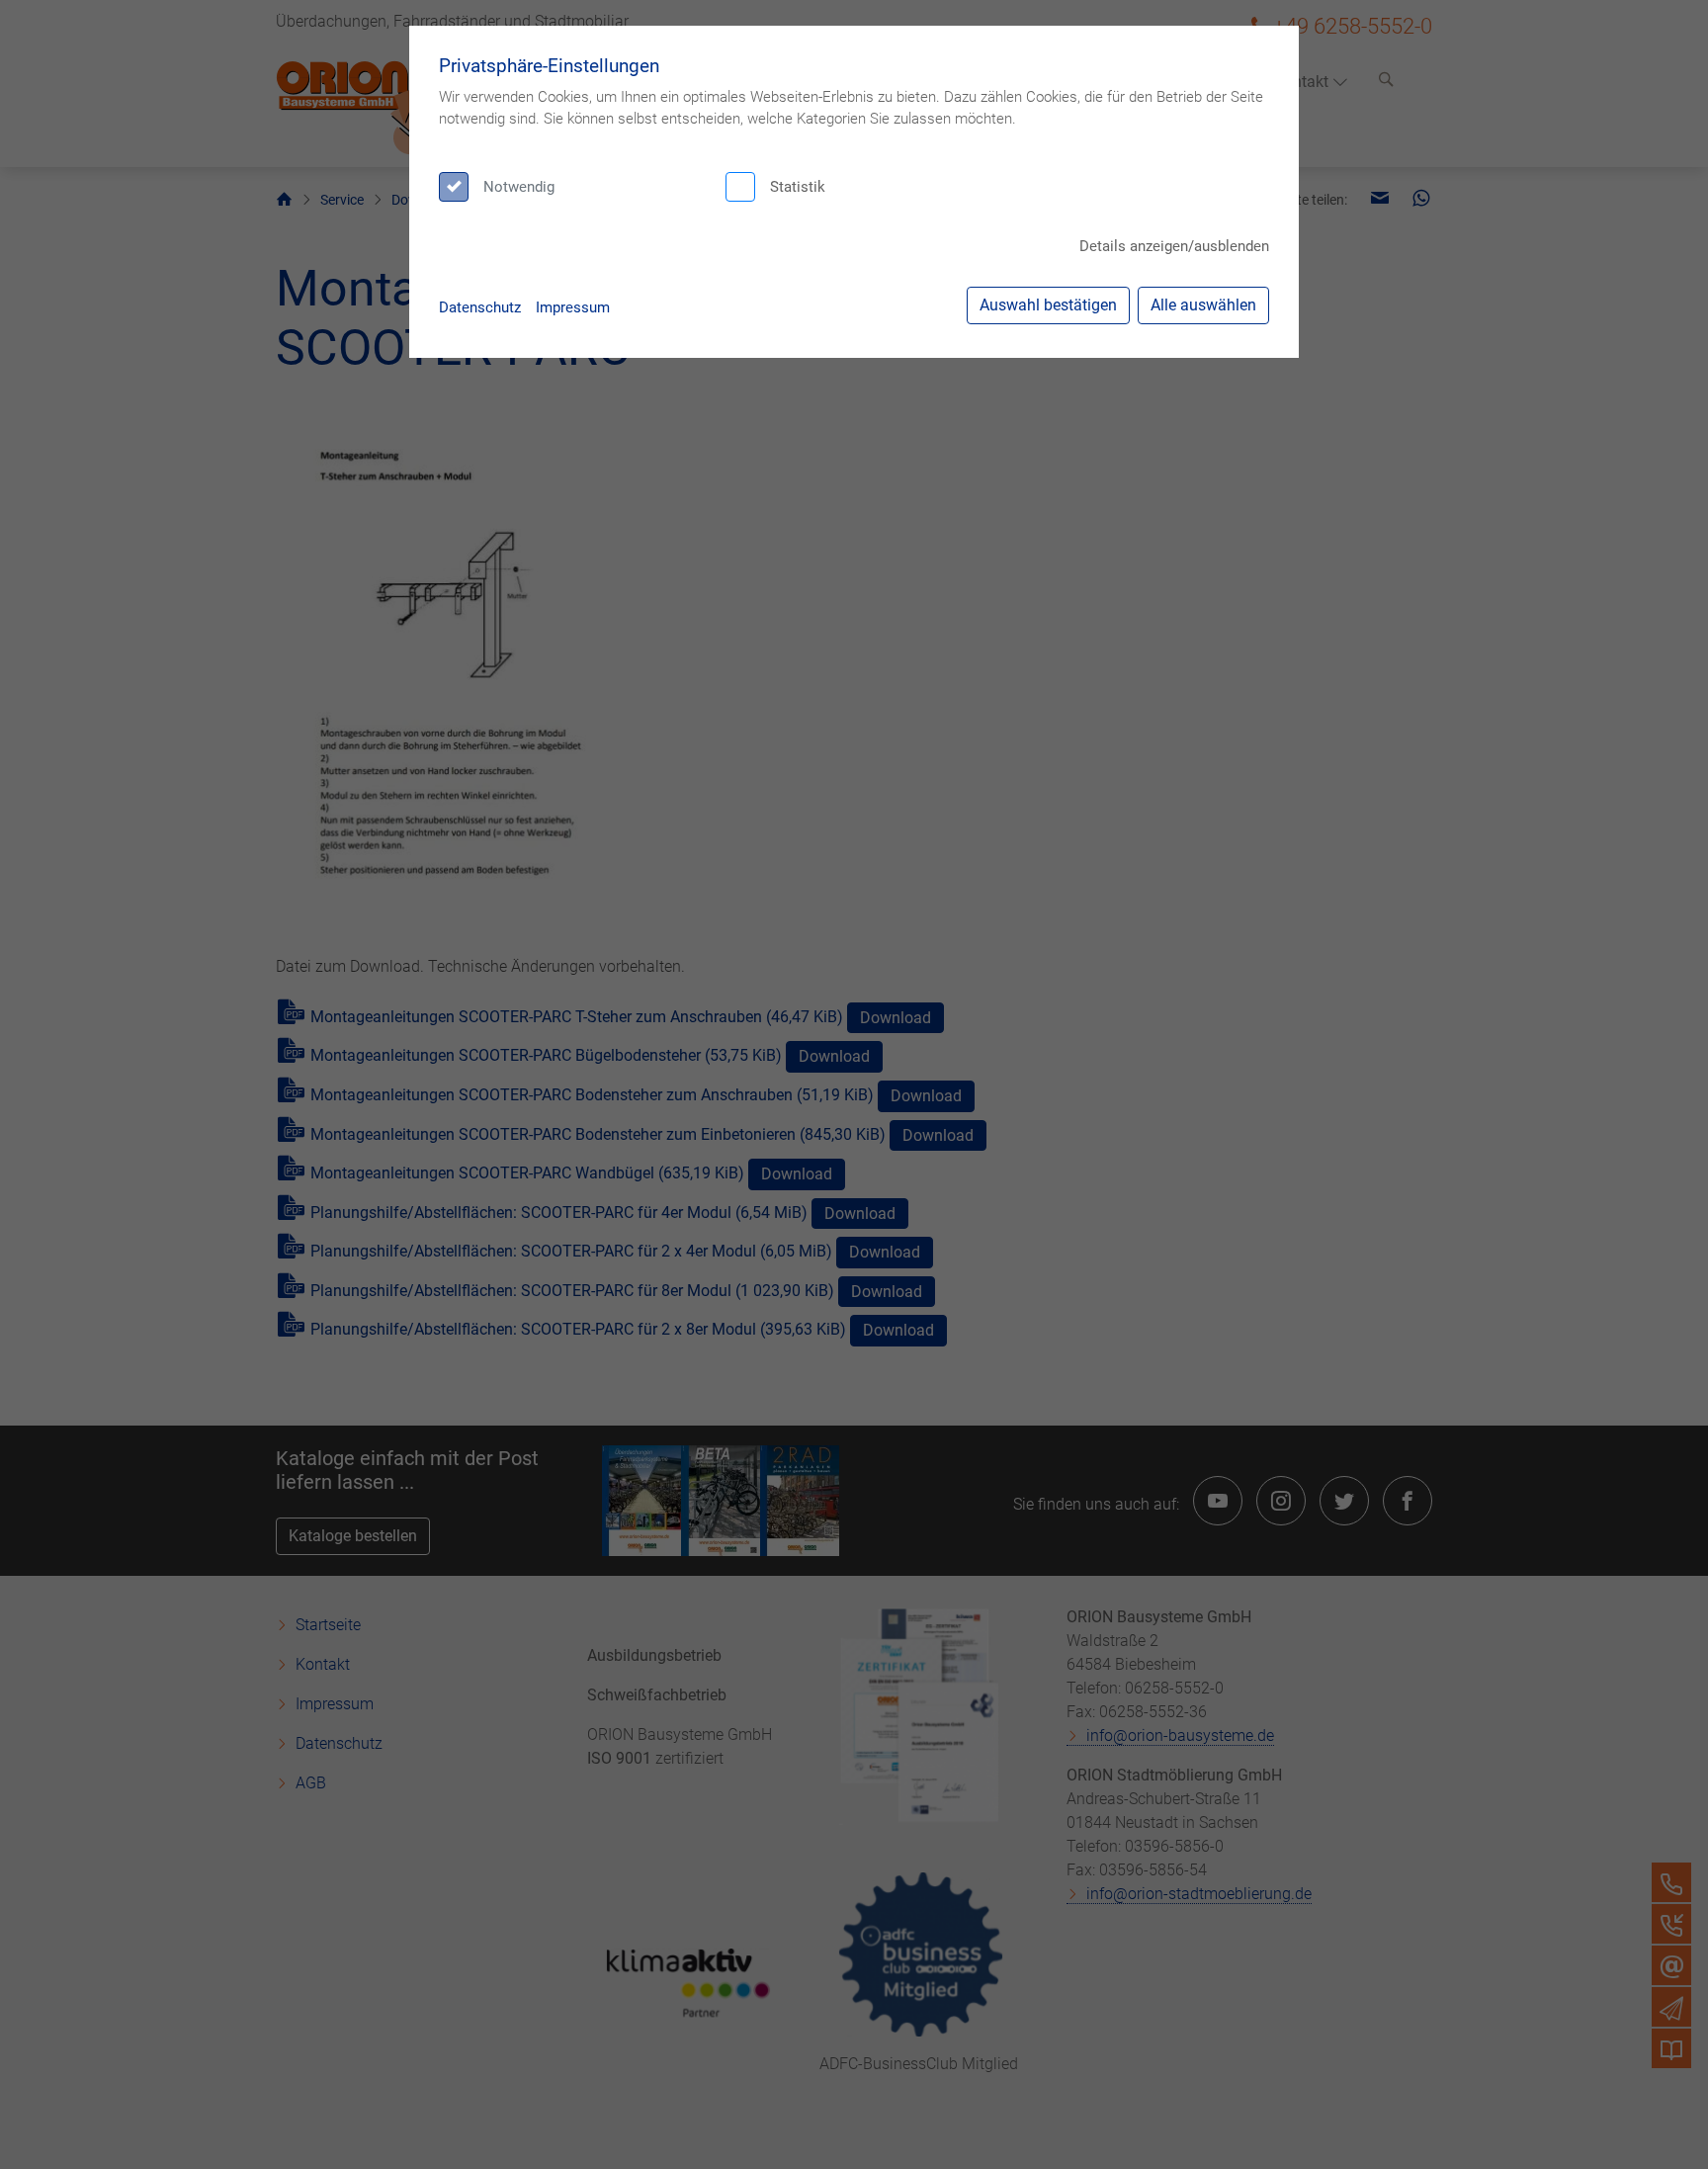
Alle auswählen (1203, 305)
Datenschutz (480, 307)
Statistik (798, 187)
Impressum (573, 307)
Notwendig (519, 187)
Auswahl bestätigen (1048, 305)
